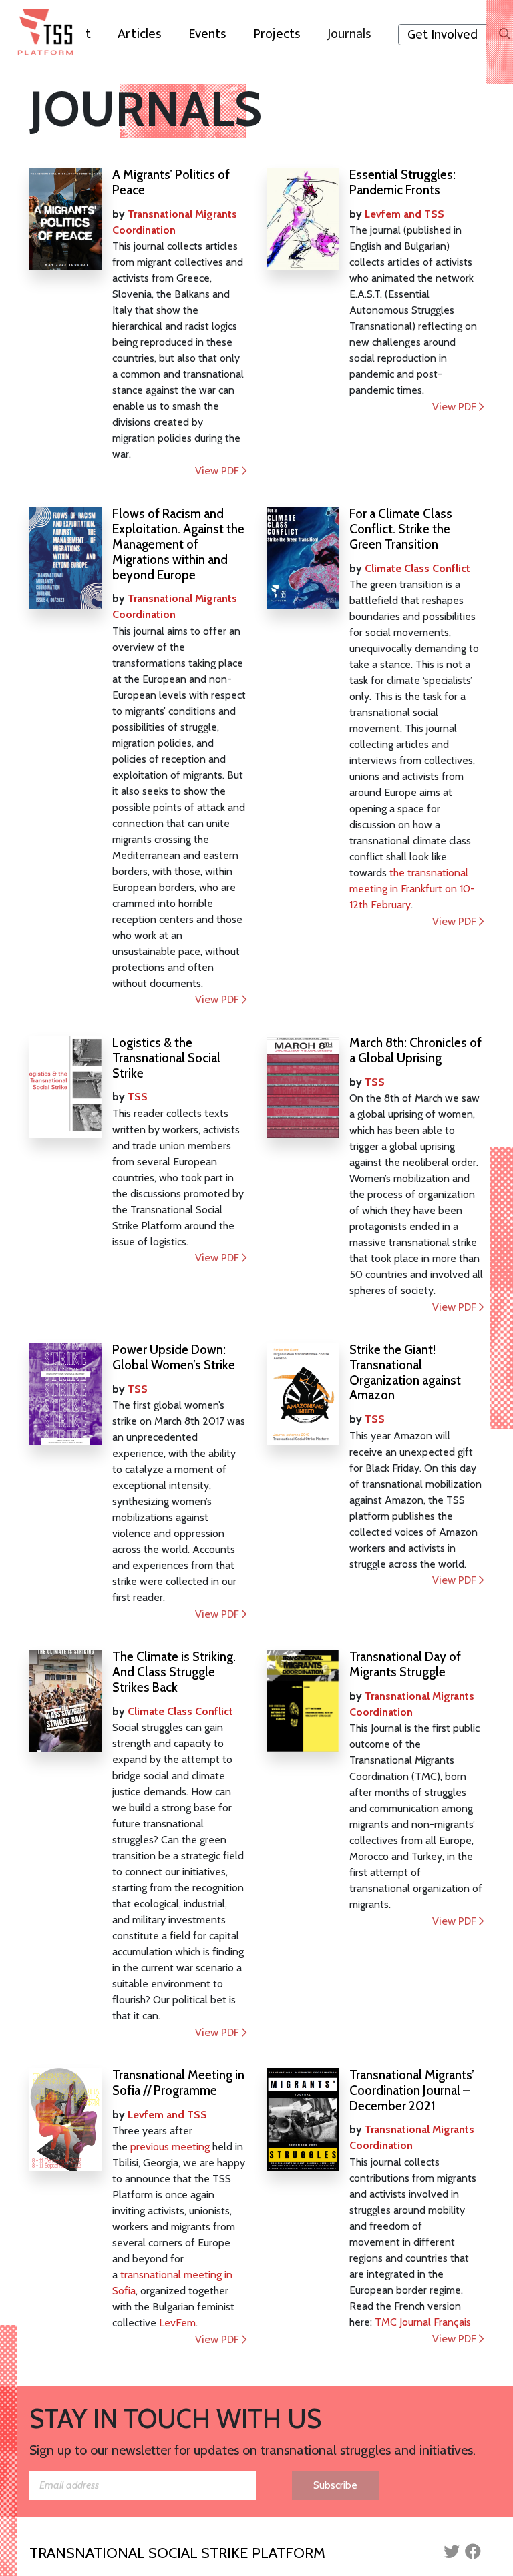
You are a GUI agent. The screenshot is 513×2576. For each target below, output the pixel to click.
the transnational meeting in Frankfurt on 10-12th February (412, 889)
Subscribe (335, 2485)
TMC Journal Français (423, 2322)
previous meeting (170, 2147)
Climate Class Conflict (417, 568)
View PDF (218, 471)
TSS (138, 1097)
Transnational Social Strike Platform (177, 2553)
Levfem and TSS (404, 214)
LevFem (177, 2323)
